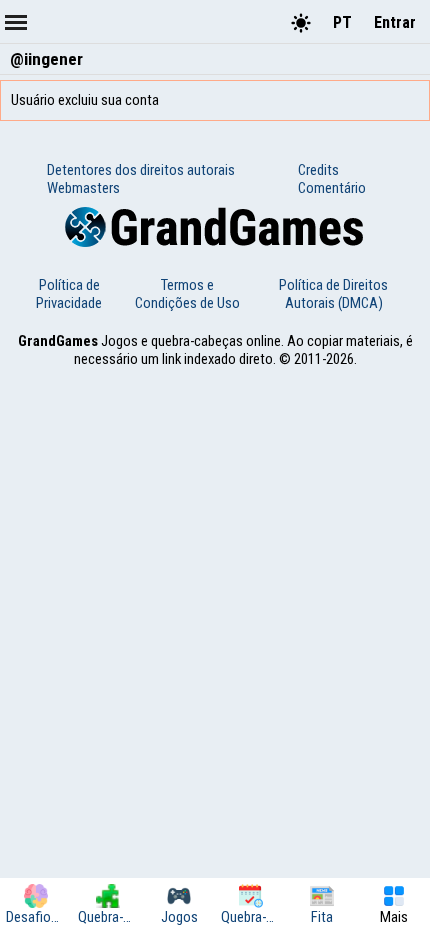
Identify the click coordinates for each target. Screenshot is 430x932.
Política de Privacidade (69, 294)
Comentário (332, 188)
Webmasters (83, 188)
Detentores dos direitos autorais (141, 170)
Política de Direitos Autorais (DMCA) (333, 294)
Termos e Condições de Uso (187, 294)
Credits (318, 170)
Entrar (395, 22)
